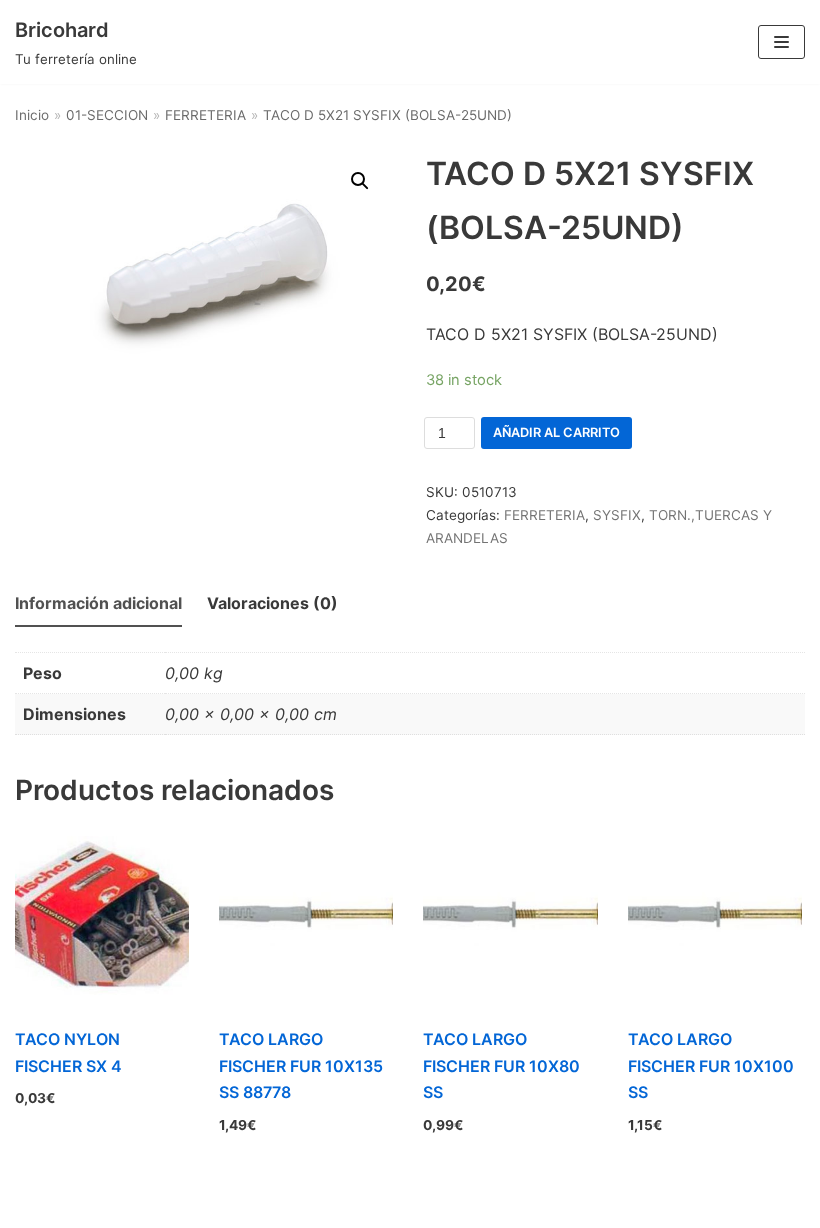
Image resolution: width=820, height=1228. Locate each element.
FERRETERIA (205, 115)
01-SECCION (107, 115)
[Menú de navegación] (781, 42)
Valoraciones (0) (272, 603)
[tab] (98, 604)
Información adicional (98, 603)
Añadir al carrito (556, 432)
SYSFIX (617, 515)
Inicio (32, 115)
